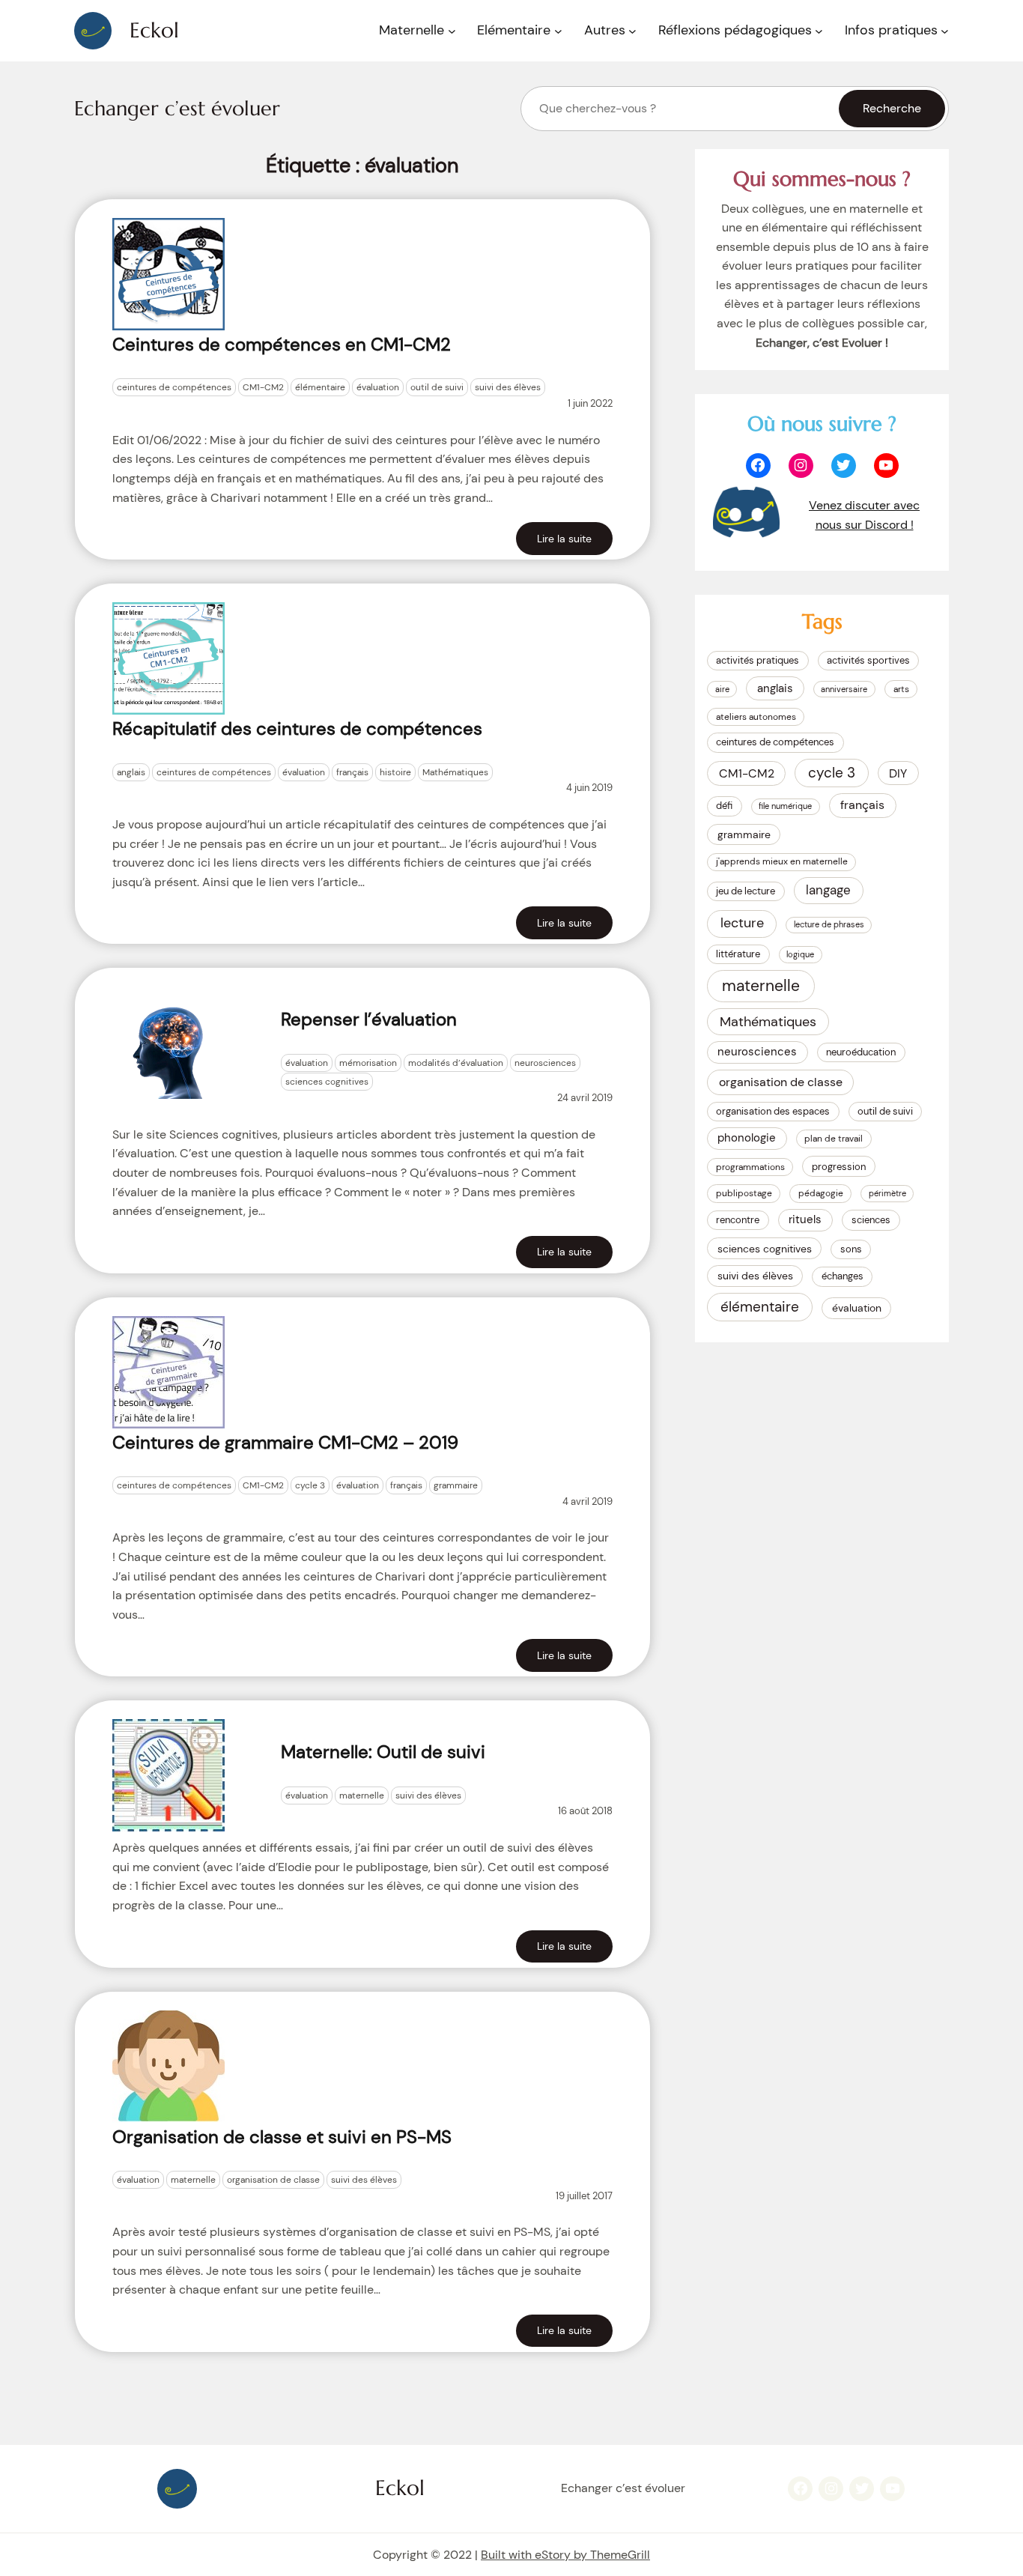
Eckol (154, 30)
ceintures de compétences (174, 387)
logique (800, 954)
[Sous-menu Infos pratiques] (945, 31)
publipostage (744, 1193)
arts (901, 689)
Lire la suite (564, 539)
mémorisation (368, 1063)
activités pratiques (758, 660)
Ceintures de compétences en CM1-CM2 (282, 344)
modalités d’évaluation (456, 1063)
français (352, 772)
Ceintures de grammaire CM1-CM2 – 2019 (285, 1442)
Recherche (892, 108)
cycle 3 (310, 1485)
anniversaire (844, 689)
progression (839, 1167)
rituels (805, 1219)
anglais (131, 772)
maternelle (362, 1795)
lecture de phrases (829, 924)
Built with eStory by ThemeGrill (565, 2555)
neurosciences (545, 1063)
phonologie (747, 1138)
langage (828, 890)
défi (724, 806)
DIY (898, 773)
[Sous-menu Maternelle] (452, 31)
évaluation (378, 387)
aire (722, 689)
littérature (738, 954)
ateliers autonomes (756, 717)
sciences (871, 1220)
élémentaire (320, 387)
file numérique (785, 806)
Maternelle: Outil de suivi (383, 1752)
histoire (395, 772)
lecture (742, 923)
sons (851, 1249)
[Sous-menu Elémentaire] (558, 31)
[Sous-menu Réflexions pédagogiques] (819, 31)
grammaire (456, 1485)
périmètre (887, 1193)
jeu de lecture (746, 891)
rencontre (738, 1220)
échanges (843, 1276)
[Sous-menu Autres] (632, 31)
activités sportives (868, 660)
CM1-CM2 (263, 387)
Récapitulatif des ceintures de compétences (297, 728)
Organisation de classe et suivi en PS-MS (282, 2137)
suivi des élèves (508, 387)
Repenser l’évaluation (369, 1019)
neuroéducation (861, 1052)
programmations (750, 1167)
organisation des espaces (773, 1111)
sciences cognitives (327, 1082)
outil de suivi (437, 387)
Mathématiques (455, 772)
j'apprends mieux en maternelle (782, 861)
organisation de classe (273, 2180)
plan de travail (834, 1139)
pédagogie (821, 1193)
